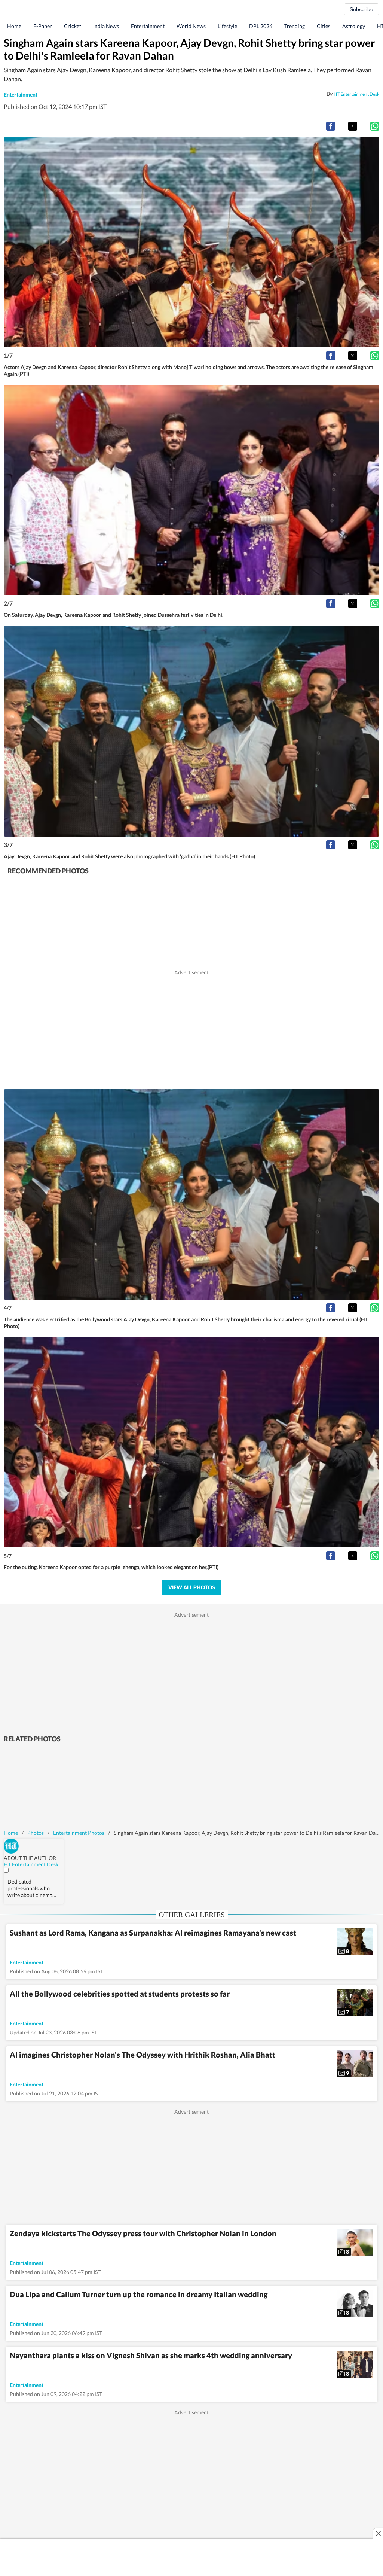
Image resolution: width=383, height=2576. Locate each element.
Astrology (354, 26)
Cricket (73, 26)
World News (191, 26)
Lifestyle (227, 26)
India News (106, 26)
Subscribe (361, 9)
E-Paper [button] (43, 26)
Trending (295, 26)
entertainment (21, 95)
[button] (331, 126)
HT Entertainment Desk (356, 94)
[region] (191, 1029)
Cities (324, 26)
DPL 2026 (261, 26)
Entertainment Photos (79, 1833)
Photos (36, 1833)
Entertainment (148, 26)
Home (14, 26)
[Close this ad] (378, 2533)
